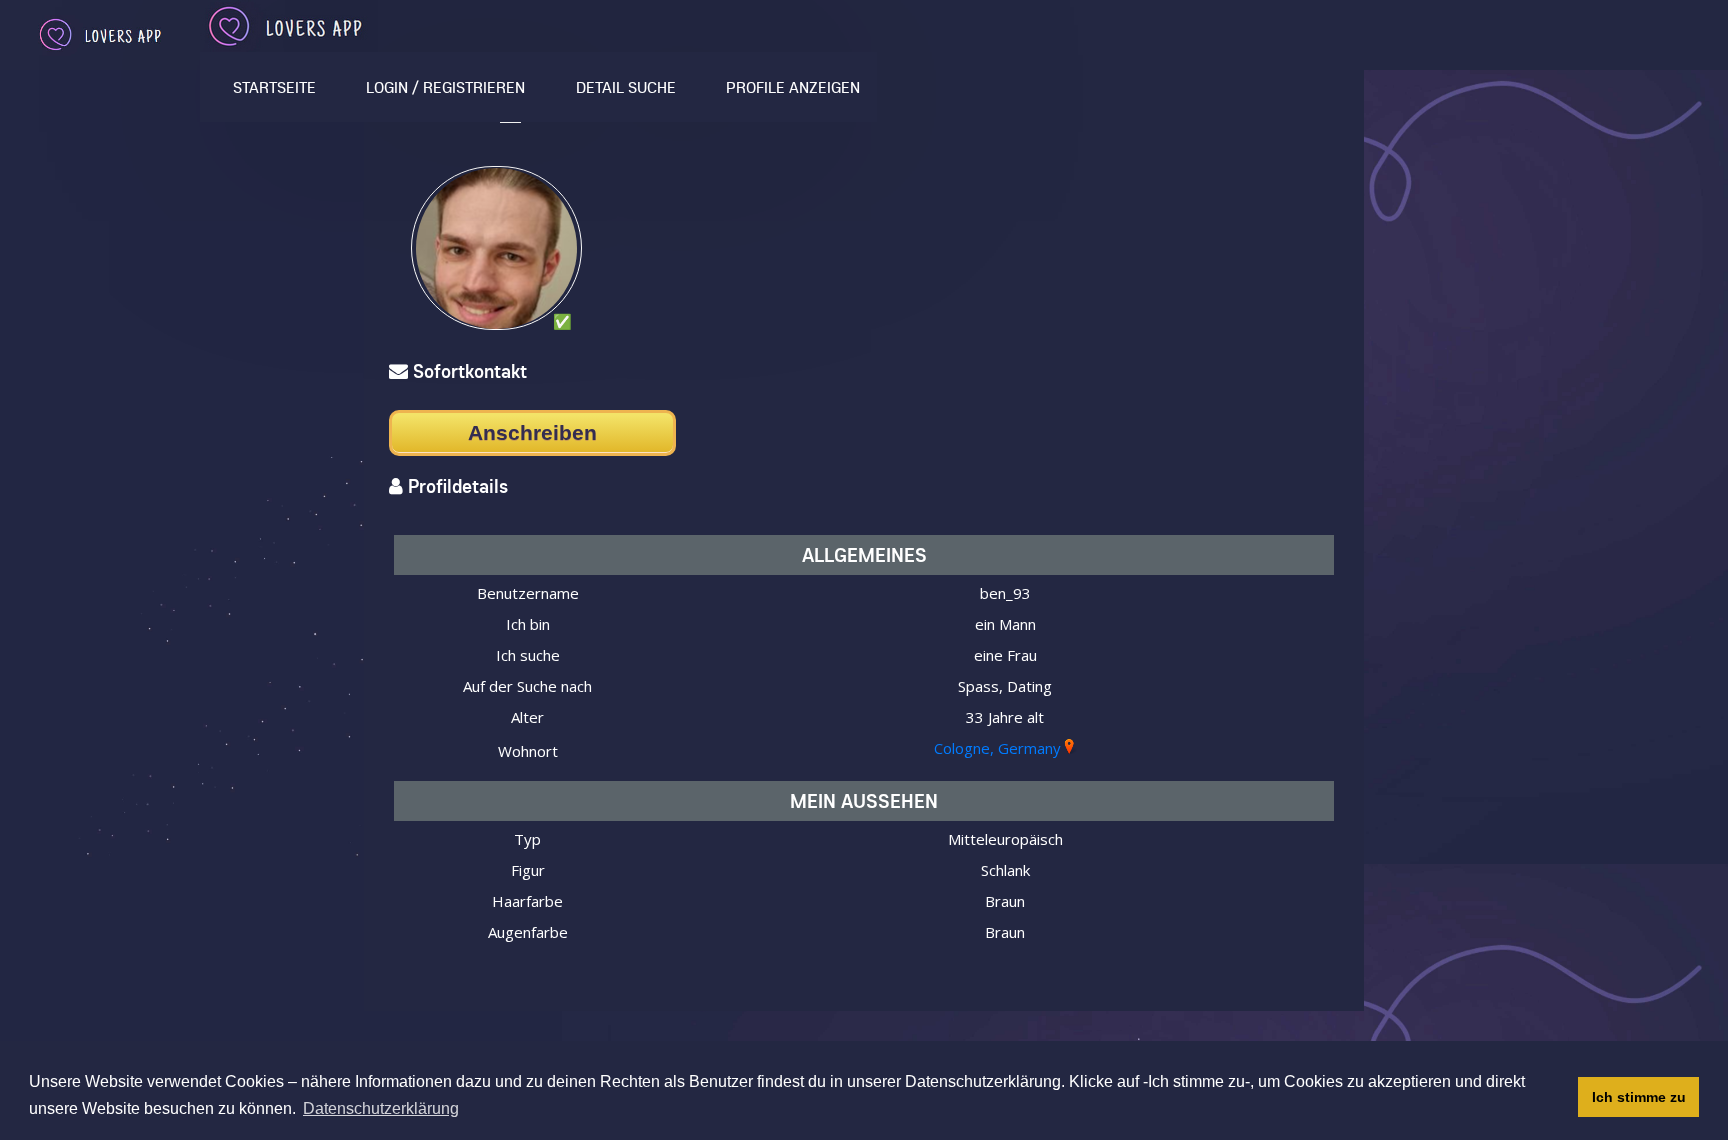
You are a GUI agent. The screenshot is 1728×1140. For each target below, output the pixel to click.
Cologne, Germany (997, 748)
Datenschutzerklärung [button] (381, 1108)
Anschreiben (532, 432)
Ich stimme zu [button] (1639, 1097)
